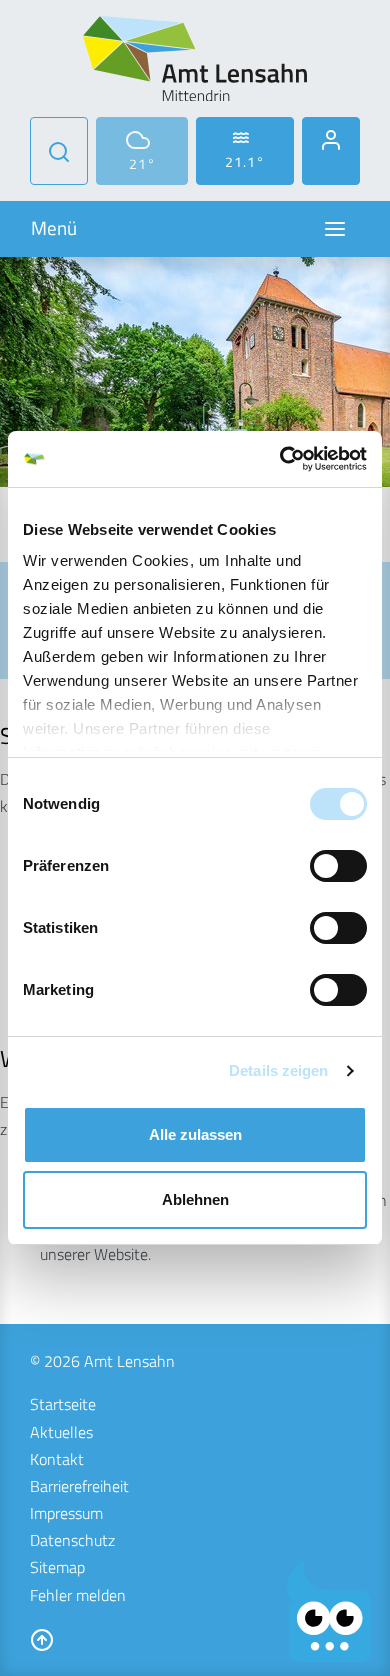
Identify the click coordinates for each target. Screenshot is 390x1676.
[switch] (338, 866)
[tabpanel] (195, 372)
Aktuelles (61, 1432)
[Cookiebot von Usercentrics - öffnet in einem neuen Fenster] (280, 459)
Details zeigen (278, 1070)
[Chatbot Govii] (329, 1611)
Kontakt (57, 1459)
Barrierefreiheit (79, 1486)
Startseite (63, 1404)
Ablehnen (195, 1199)
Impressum (66, 1513)
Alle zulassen (195, 1134)
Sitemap (57, 1567)
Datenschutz (72, 1540)
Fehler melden (78, 1595)
